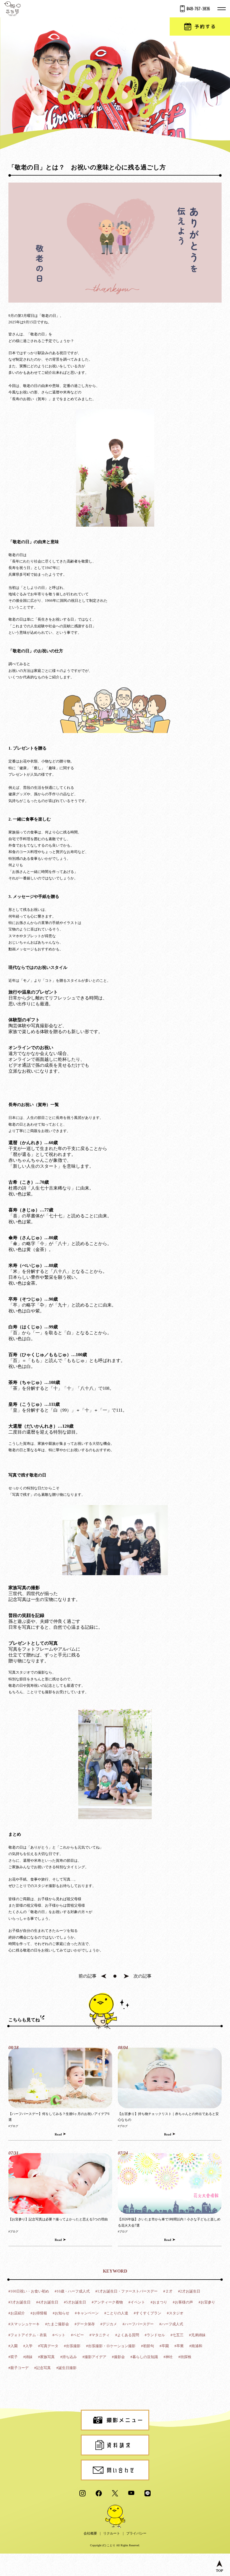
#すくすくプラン (148, 2313)
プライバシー (136, 2533)
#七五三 (177, 2335)
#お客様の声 (183, 2302)
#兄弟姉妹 (197, 2335)
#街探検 (185, 2357)
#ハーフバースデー (138, 2324)
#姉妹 (28, 2357)
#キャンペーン (87, 2313)
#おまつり (159, 2302)
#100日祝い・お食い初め (29, 2291)
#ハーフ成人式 (171, 2324)
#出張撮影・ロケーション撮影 (111, 2346)
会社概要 (90, 2533)
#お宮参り (207, 2302)
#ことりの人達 (116, 2313)
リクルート (112, 2533)
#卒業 (179, 2346)
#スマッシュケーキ (24, 2324)
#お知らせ (61, 2313)
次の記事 (142, 1976)
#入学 (28, 2346)
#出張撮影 (72, 2346)
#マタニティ (100, 2335)
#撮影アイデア (94, 2357)
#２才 (168, 2291)
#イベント (137, 2302)
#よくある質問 (127, 2335)
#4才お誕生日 (47, 2302)
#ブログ (13, 2126)
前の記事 (88, 1976)
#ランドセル (155, 2335)
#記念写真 (42, 2368)
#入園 (13, 2346)
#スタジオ (175, 2313)
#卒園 (164, 2346)
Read (58, 2134)
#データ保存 (85, 2324)
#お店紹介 (17, 2313)
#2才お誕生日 (189, 2291)
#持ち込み (69, 2357)
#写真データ (48, 2346)
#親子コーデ (19, 2368)
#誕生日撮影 (66, 2368)
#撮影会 (118, 2357)
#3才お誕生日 (19, 2302)
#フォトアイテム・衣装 (28, 2335)
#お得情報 (39, 2313)
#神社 (168, 2357)
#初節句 (148, 2346)
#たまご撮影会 (57, 2324)
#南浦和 (196, 2346)
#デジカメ (109, 2324)
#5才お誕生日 (75, 2302)
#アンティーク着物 (107, 2302)
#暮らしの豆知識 (144, 2357)
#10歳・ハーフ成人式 (72, 2291)
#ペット (59, 2335)
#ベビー (77, 2335)
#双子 (13, 2357)
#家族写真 (46, 2357)
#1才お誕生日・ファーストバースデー (127, 2291)
